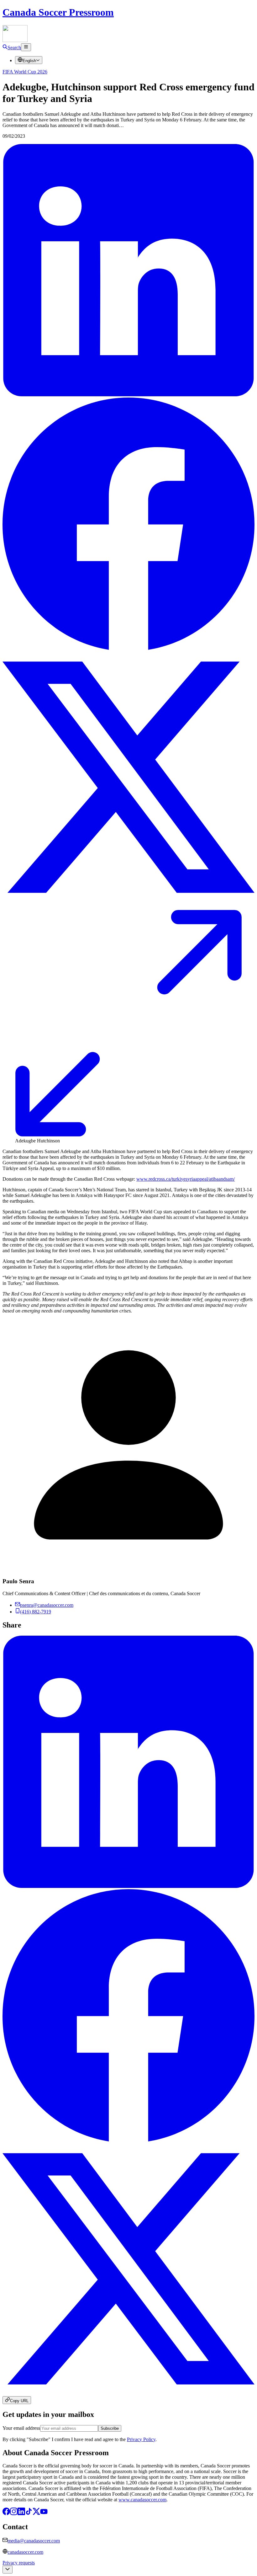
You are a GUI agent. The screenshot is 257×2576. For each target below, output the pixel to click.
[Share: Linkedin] (128, 395)
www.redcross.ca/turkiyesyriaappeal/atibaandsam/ (186, 1179)
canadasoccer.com (25, 2552)
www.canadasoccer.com (142, 2500)
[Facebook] (6, 2513)
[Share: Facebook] (128, 648)
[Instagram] (14, 2513)
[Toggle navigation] (26, 47)
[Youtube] (44, 2513)
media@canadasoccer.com (34, 2541)
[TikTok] (29, 2513)
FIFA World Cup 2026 (25, 72)
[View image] (128, 1135)
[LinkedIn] (21, 2513)
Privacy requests (19, 2563)
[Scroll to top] (8, 2570)
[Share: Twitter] (128, 902)
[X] (36, 2513)
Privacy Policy (141, 2439)
